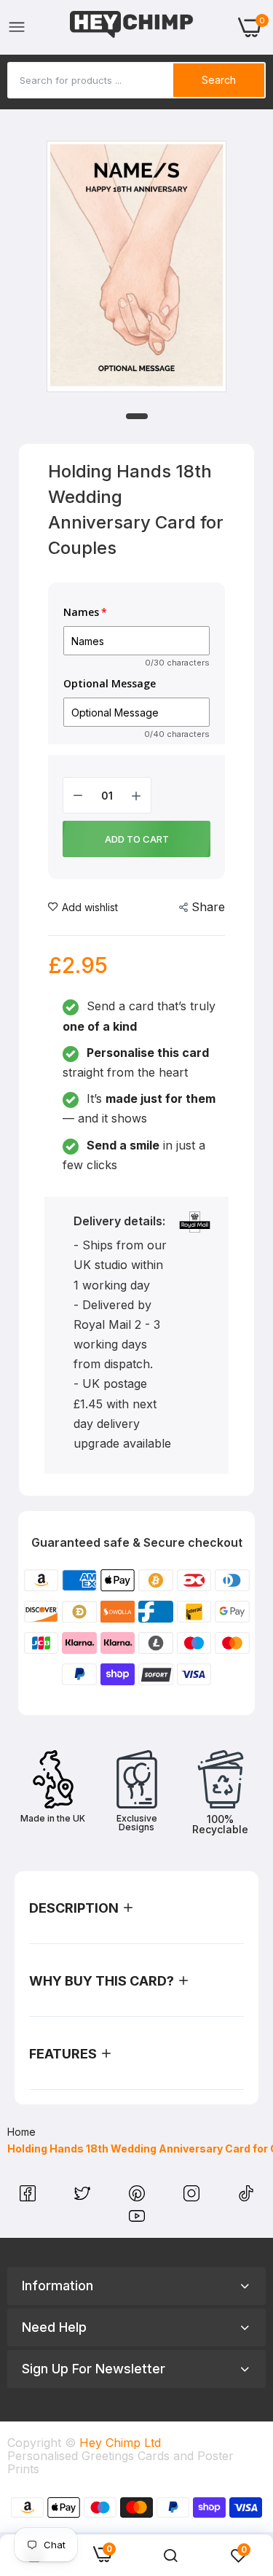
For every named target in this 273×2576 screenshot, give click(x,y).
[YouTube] (137, 2220)
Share (208, 907)
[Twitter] (84, 2197)
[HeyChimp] (132, 27)
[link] (170, 2556)
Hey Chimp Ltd (120, 2443)
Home (21, 2132)
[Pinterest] (139, 2197)
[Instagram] (193, 2197)
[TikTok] (246, 2197)
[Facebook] (29, 2197)
